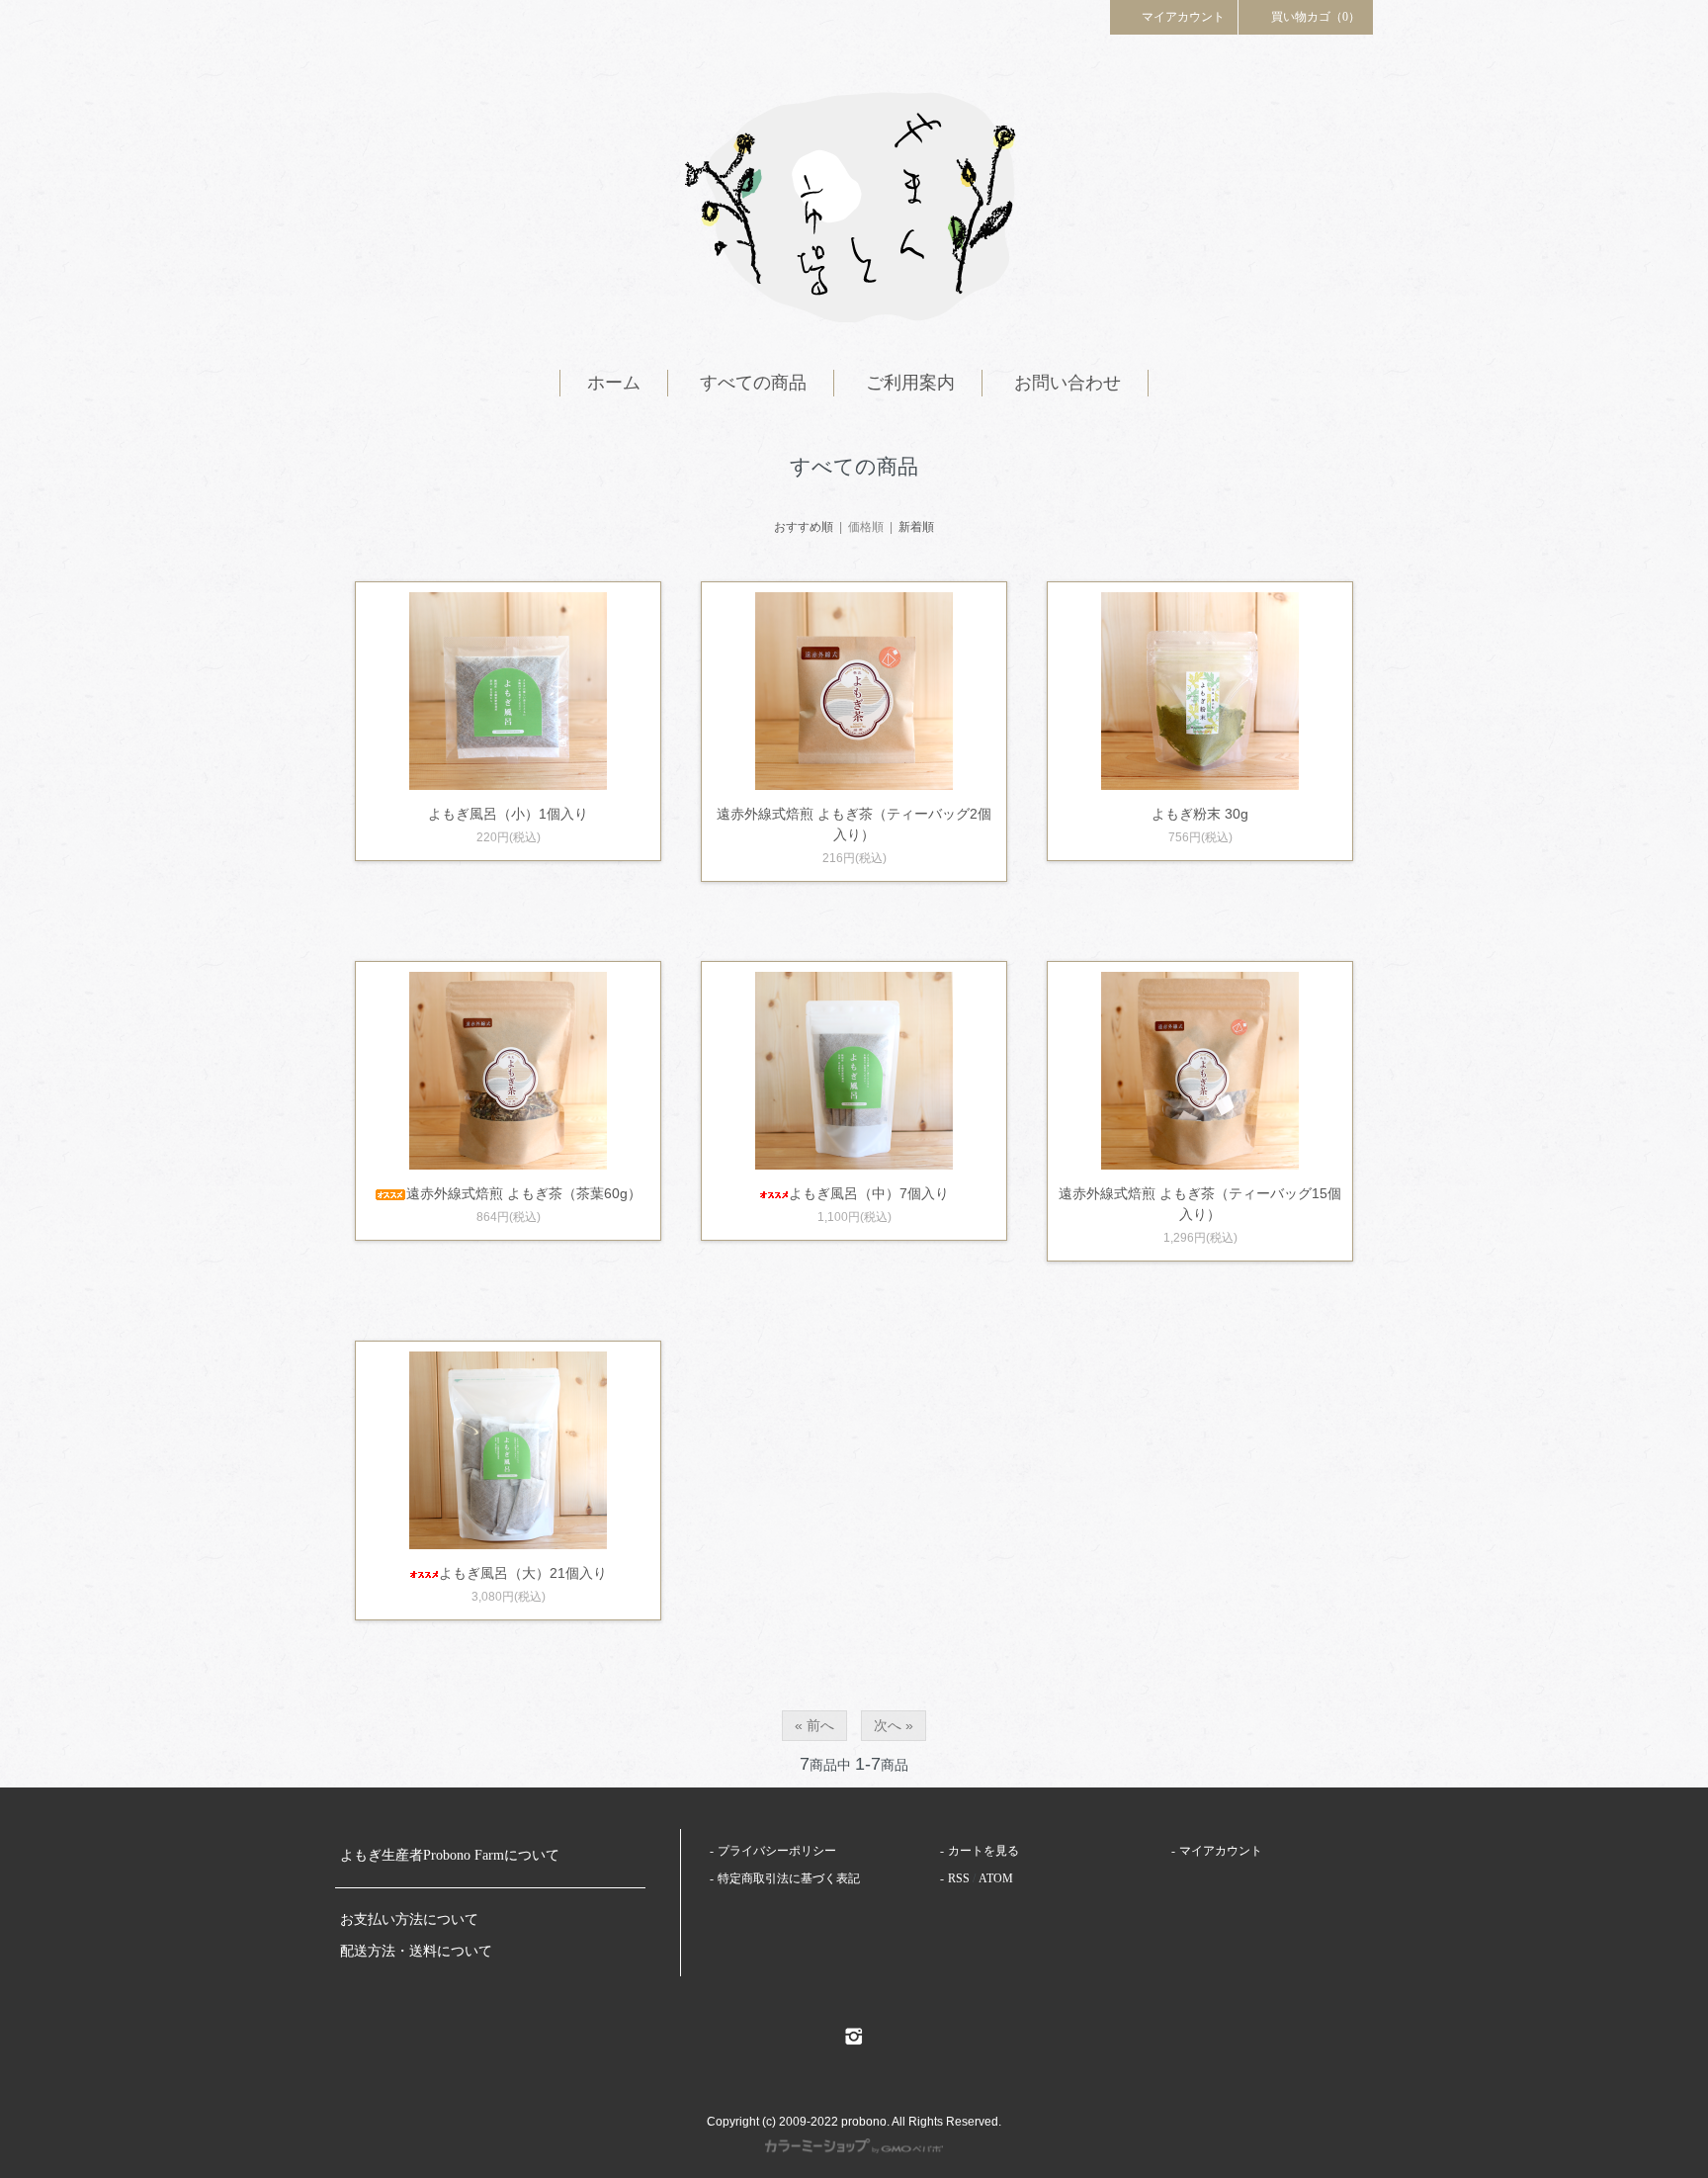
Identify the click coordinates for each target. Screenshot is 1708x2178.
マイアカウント (1183, 17)
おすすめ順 (804, 527)
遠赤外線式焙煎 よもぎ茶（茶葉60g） (524, 1193)
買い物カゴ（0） (1316, 17)
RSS (959, 1878)
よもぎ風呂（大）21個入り (523, 1573)
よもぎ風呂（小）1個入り (508, 814)
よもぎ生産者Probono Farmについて (450, 1855)
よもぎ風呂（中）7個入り (869, 1193)
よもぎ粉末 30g (1200, 814)
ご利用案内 (910, 383)
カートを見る (983, 1851)
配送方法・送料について (416, 1951)
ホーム (614, 383)
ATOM (996, 1878)
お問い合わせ (1067, 383)
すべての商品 (753, 383)
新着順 (916, 527)
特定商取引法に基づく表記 (789, 1878)
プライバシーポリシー (777, 1851)
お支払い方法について (409, 1919)
